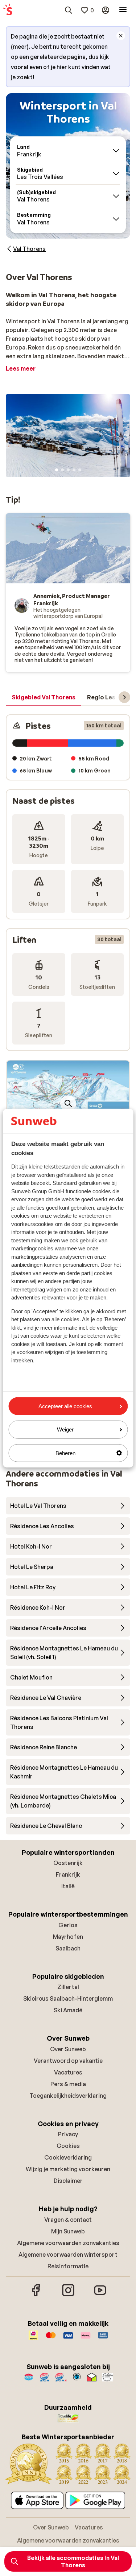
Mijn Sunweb (68, 2231)
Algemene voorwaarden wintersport (68, 2255)
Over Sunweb (68, 2049)
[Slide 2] (62, 470)
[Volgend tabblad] (124, 697)
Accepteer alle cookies (65, 1406)
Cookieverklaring (68, 2157)
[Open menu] (123, 10)
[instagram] (68, 2295)
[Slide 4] (74, 470)
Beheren (65, 1453)
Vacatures (68, 2072)
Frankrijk (68, 1874)
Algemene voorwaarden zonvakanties (68, 2243)
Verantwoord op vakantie (68, 2061)
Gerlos (68, 1925)
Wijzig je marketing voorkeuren (68, 2169)
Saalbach (68, 1948)
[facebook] (36, 2295)
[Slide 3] (68, 470)
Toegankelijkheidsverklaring (68, 2096)
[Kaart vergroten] (68, 1103)
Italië (68, 1886)
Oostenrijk (68, 1863)
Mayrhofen (68, 1937)
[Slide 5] (80, 470)
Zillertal (68, 1987)
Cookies (68, 2146)
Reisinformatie (68, 2266)
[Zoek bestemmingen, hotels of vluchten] (69, 10)
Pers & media (68, 2084)
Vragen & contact (68, 2220)
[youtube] (100, 2295)
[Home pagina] (8, 10)
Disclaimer (68, 2181)
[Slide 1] (57, 470)
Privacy (68, 2134)
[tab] (44, 698)
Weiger (65, 1429)
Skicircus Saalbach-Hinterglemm (68, 1998)
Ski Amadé (68, 2010)
